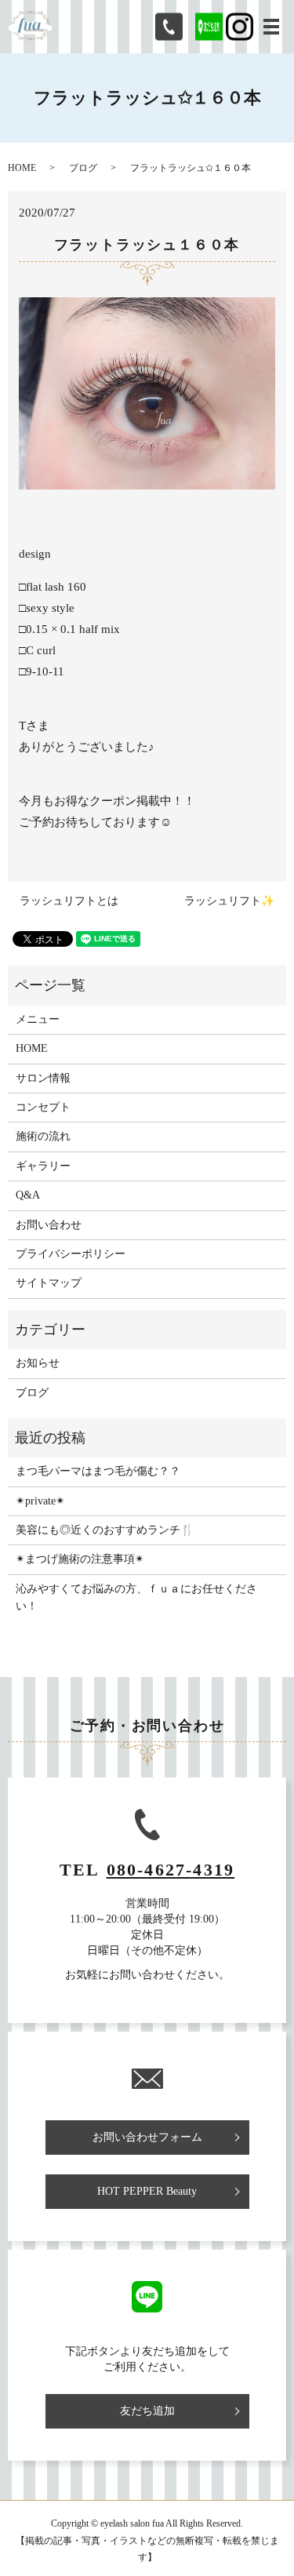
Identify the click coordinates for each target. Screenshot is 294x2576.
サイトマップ (49, 1283)
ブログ (83, 168)
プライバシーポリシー (71, 1254)
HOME (22, 168)
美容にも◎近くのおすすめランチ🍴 (105, 1530)
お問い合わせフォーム (147, 2137)
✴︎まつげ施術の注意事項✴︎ (80, 1559)
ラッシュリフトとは (69, 901)
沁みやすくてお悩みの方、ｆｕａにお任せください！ (136, 1597)
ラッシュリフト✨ (229, 901)
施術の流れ (43, 1136)
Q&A (28, 1195)
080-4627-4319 (171, 1870)
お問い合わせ (49, 1225)
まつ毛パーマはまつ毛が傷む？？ (98, 1471)
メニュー (38, 1019)
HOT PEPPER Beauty (147, 2191)
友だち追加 (147, 2411)
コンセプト (43, 1107)
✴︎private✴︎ (40, 1501)
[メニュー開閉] (271, 27)
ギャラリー (43, 1166)
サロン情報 (43, 1078)
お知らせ (38, 1363)
